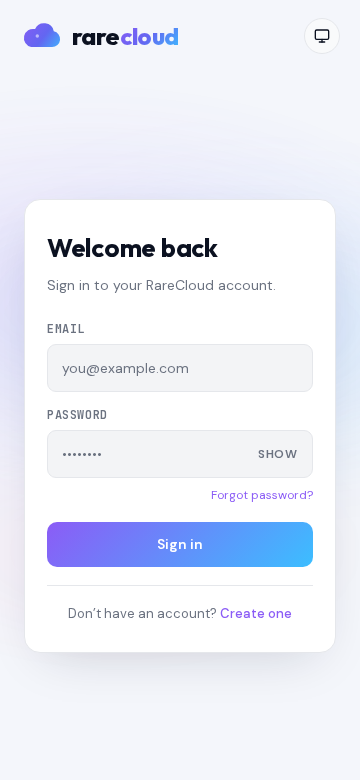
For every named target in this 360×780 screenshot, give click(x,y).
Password (77, 415)
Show (277, 454)
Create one (256, 613)
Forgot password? (262, 495)
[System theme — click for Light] (322, 36)
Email (66, 329)
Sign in (180, 544)
